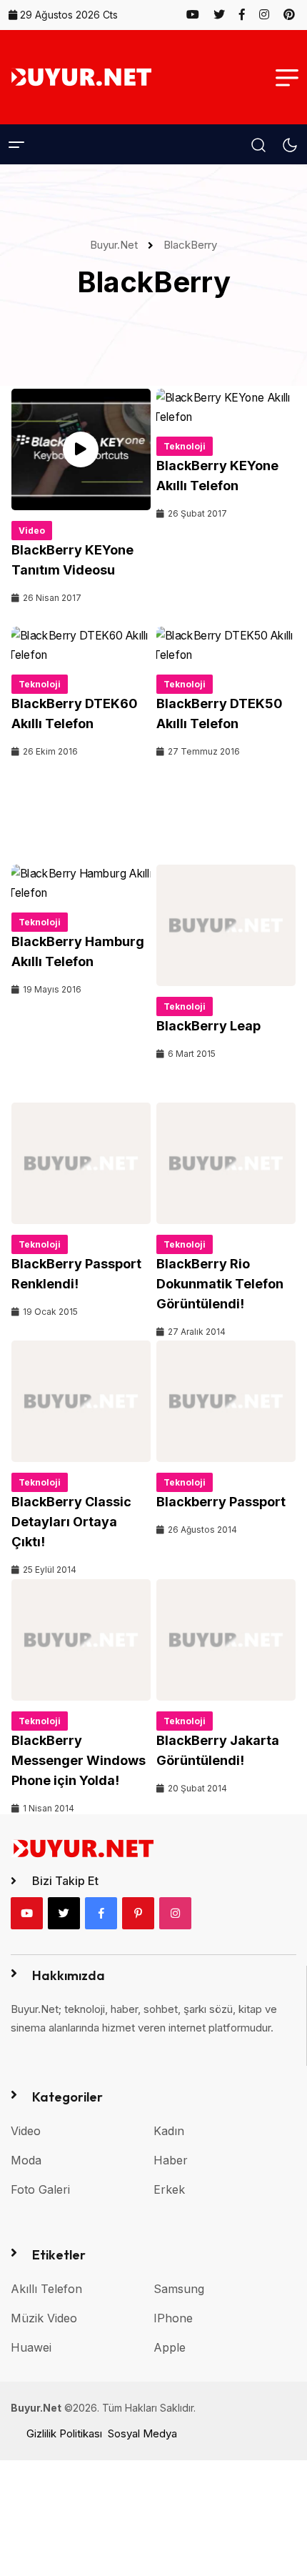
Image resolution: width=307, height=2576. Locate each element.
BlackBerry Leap (208, 1026)
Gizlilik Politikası (64, 2433)
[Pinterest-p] (138, 1913)
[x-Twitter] (64, 1913)
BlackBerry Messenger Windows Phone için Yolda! (79, 1760)
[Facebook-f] (101, 1913)
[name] (199, 14)
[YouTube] (27, 1913)
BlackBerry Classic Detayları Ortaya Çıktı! (71, 1522)
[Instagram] (175, 1913)
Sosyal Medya (142, 2433)
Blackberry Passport (221, 1502)
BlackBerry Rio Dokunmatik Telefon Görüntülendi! (220, 1284)
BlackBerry (190, 245)
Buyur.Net (117, 245)
